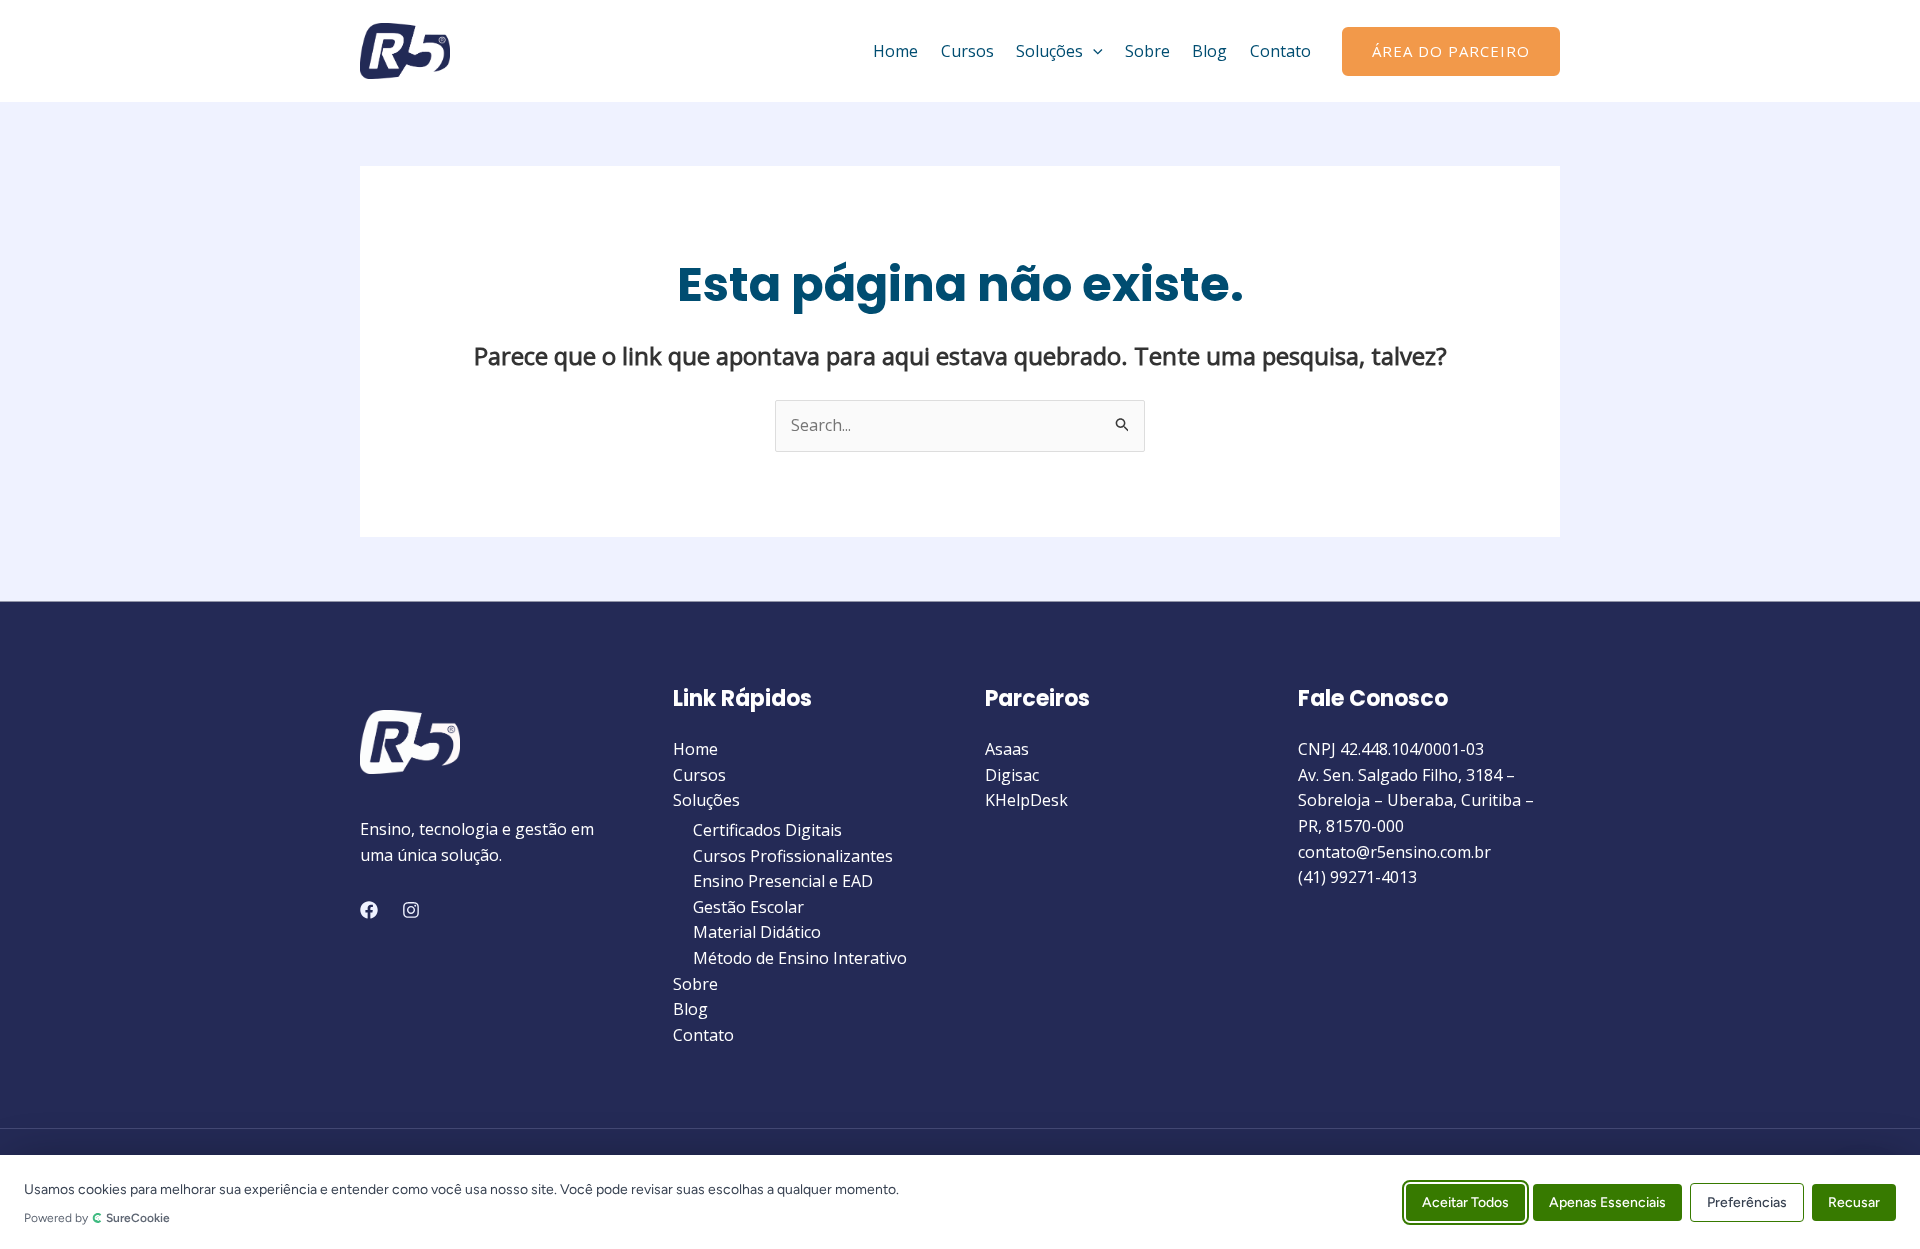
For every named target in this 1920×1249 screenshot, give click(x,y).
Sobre (1147, 51)
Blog (1209, 51)
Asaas (1007, 749)
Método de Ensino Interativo (800, 958)
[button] (1093, 51)
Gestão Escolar (748, 907)
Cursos (967, 51)
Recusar (1854, 1201)
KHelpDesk (1026, 800)
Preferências (1747, 1201)
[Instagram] (411, 910)
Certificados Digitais (767, 830)
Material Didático (757, 932)
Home (895, 51)
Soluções (1049, 51)
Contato (1280, 51)
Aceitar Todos (1465, 1201)
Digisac (1012, 775)
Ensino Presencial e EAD (783, 881)
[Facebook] (369, 910)
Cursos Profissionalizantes (793, 856)
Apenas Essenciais (1607, 1201)
